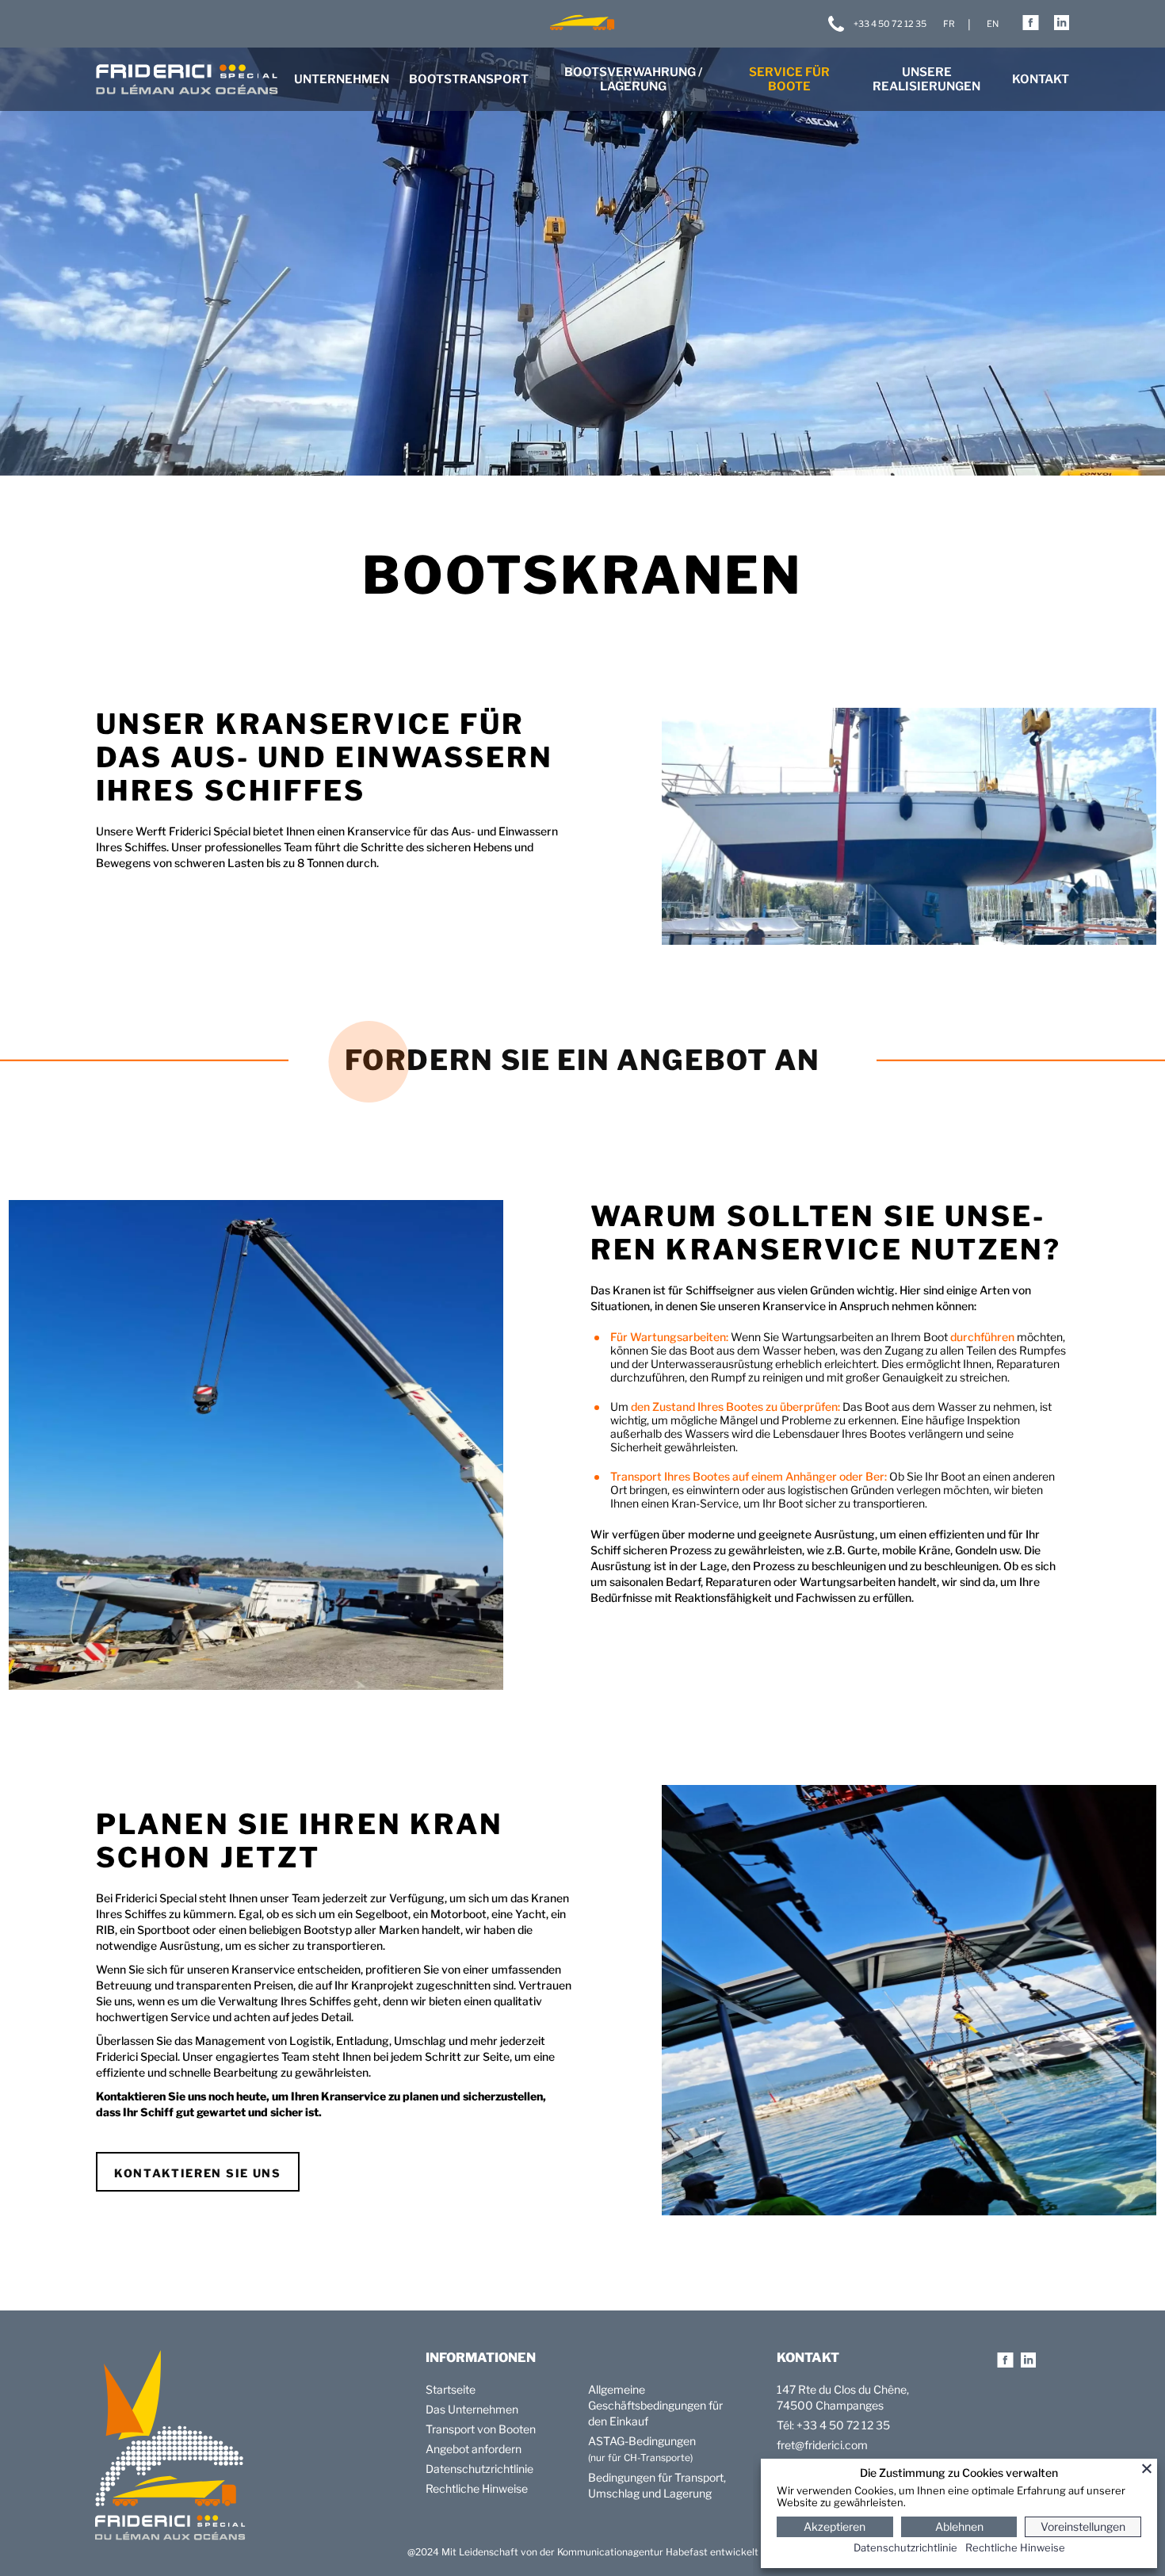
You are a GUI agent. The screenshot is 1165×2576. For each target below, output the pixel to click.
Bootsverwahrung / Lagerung (633, 79)
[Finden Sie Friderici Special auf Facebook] (1031, 28)
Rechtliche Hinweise (477, 2488)
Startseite (451, 2389)
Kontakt (1041, 79)
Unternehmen (342, 79)
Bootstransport (469, 79)
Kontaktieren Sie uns (198, 2173)
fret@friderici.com (822, 2445)
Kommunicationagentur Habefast (632, 2552)
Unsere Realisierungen (926, 79)
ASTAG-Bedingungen (642, 2441)
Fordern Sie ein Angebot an (582, 1060)
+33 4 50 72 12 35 (890, 24)
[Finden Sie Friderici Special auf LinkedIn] (1062, 28)
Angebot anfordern (474, 2449)
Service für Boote (789, 79)
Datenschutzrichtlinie (479, 2469)
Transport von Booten (481, 2429)
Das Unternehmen (472, 2409)
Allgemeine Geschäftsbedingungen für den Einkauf (655, 2405)
